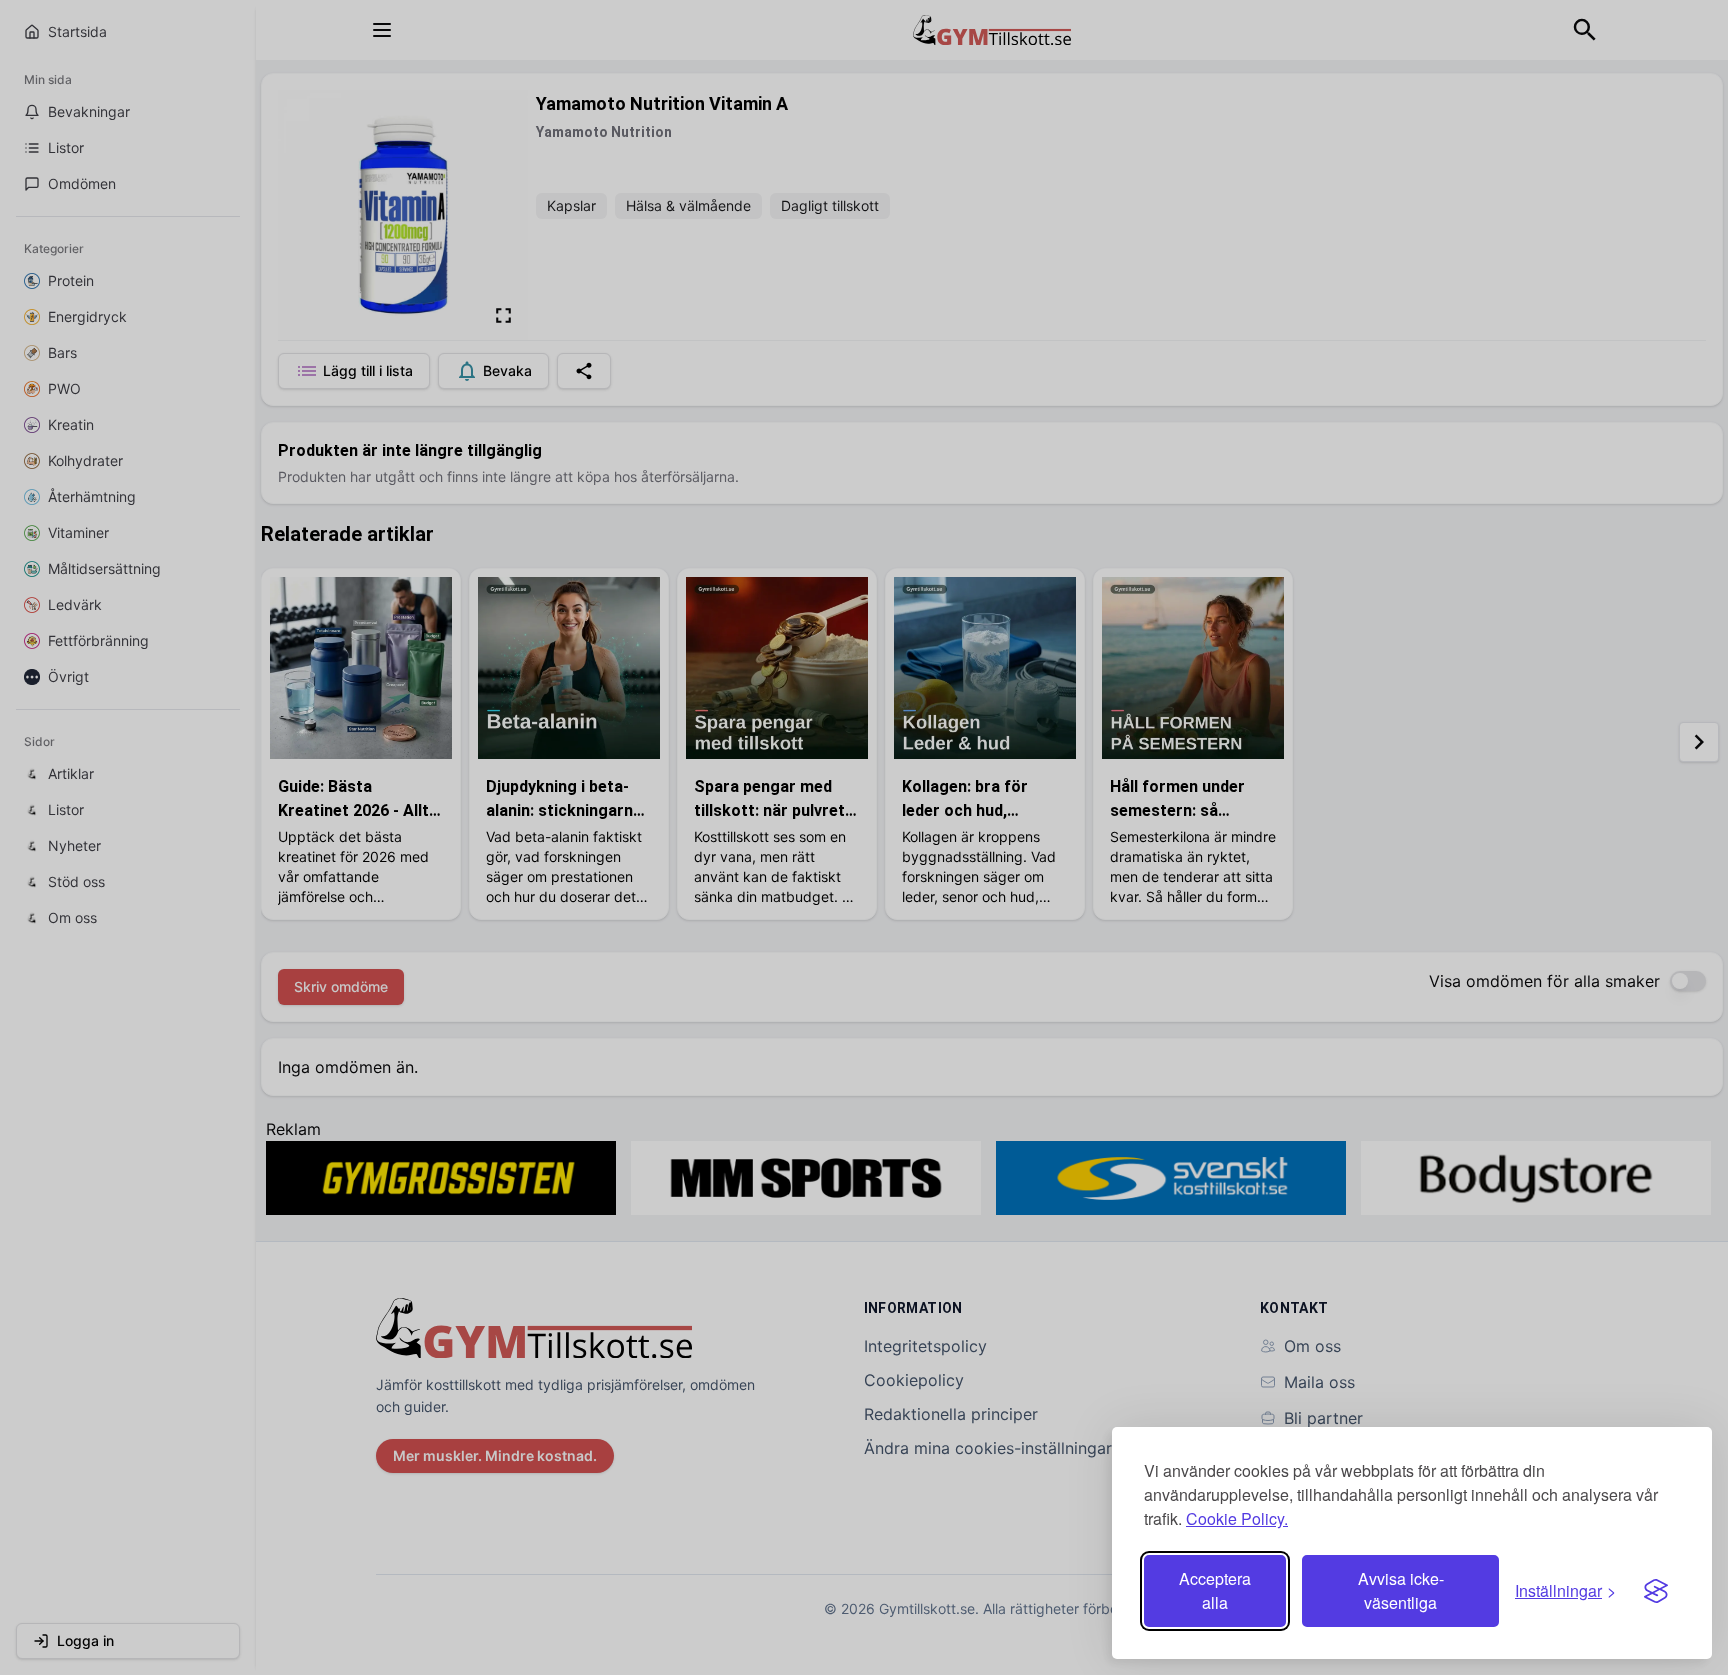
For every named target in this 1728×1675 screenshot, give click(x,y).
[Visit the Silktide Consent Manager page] (1656, 1591)
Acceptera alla (1215, 1590)
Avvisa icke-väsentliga (1401, 1590)
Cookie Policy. (1237, 1518)
